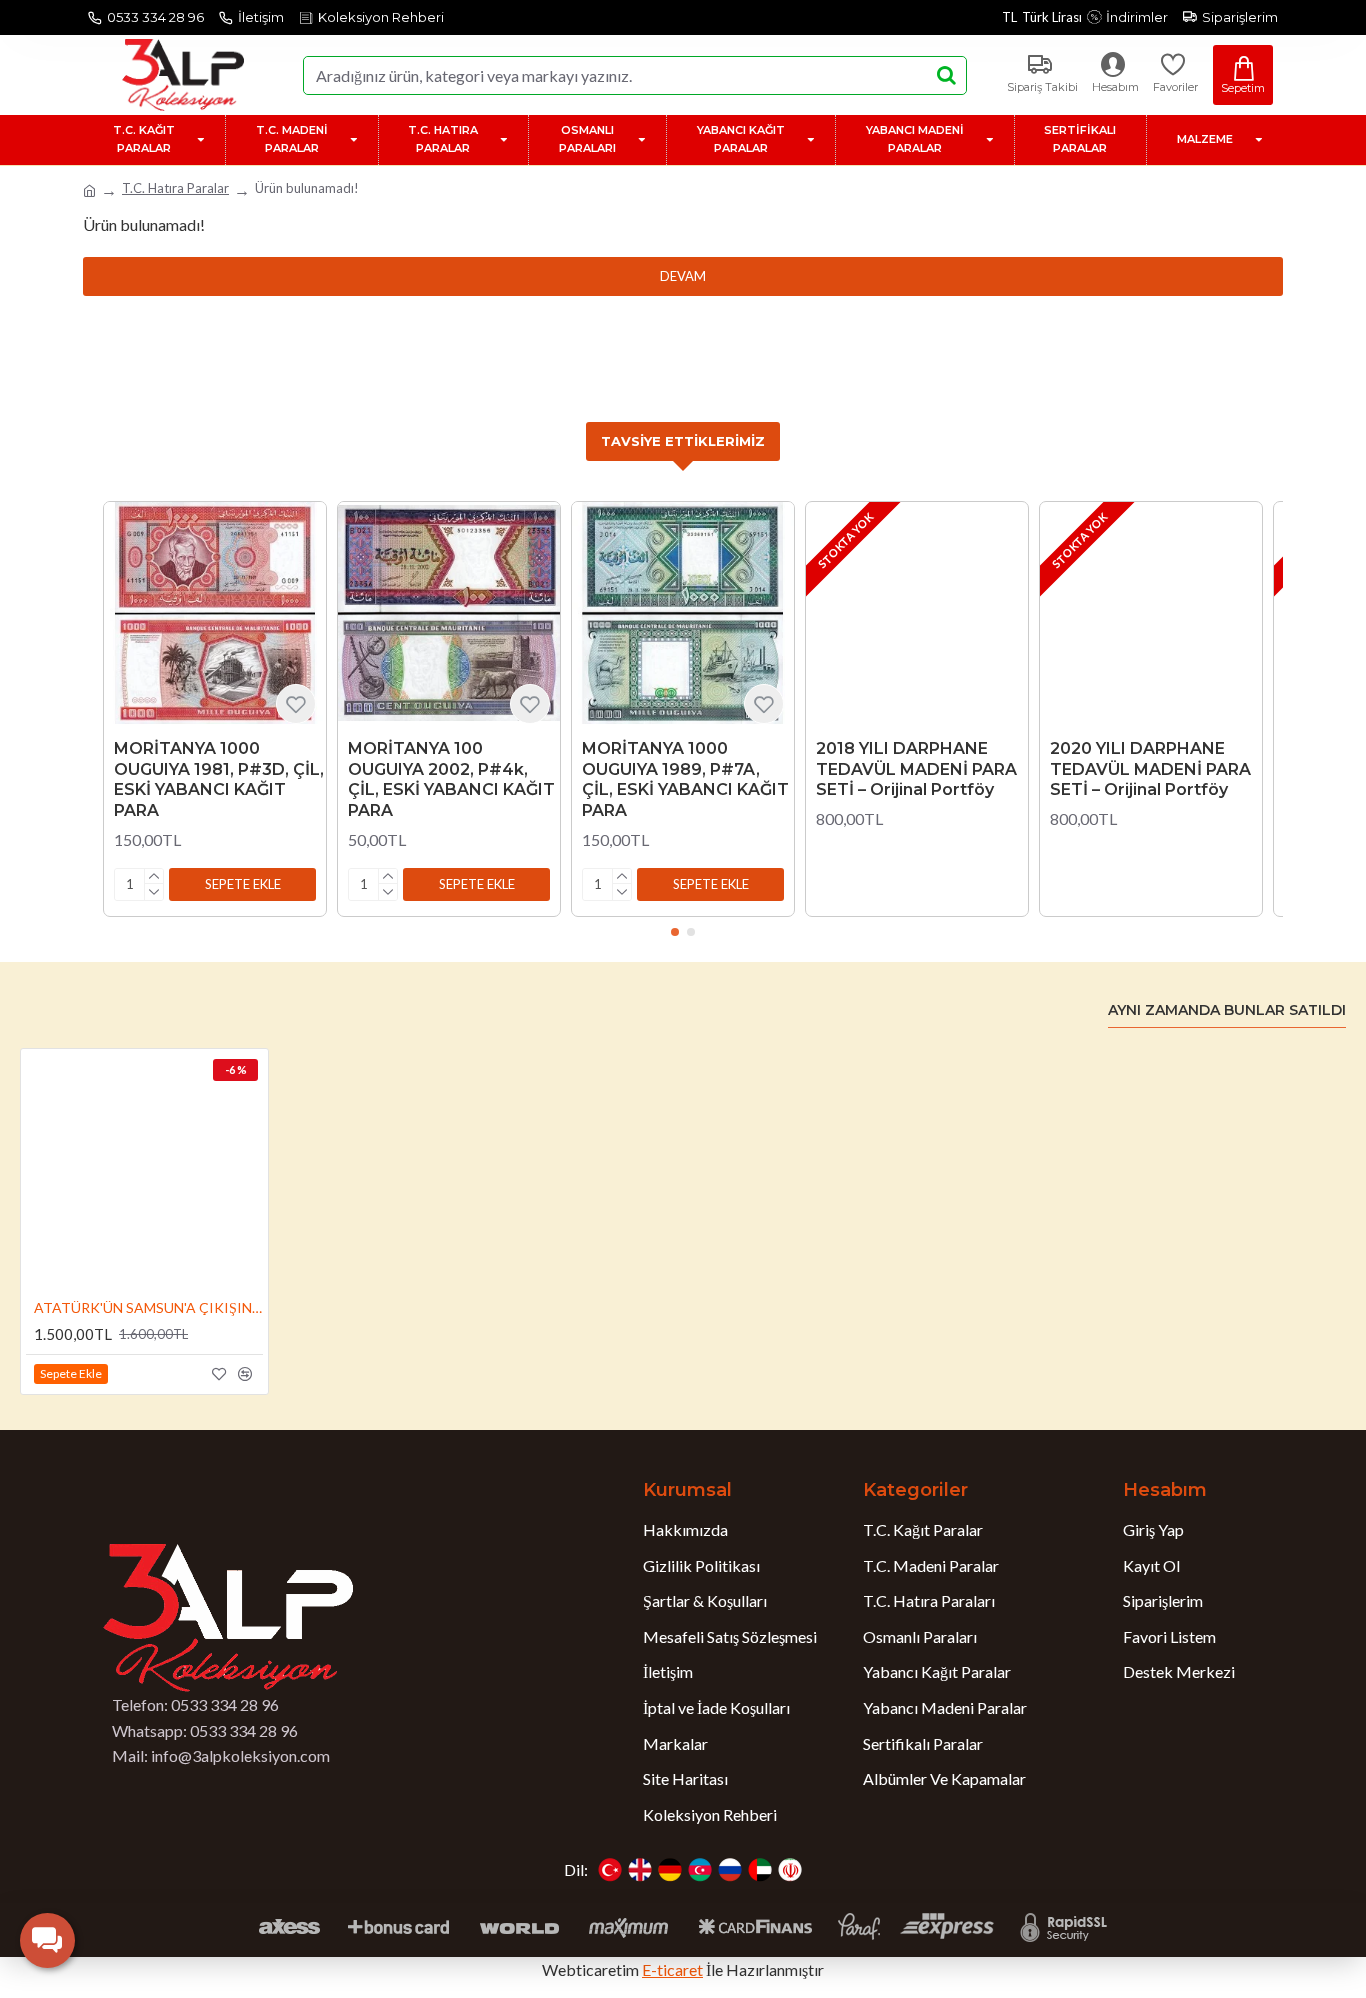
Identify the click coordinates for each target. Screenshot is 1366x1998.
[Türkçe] (610, 1870)
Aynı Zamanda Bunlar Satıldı (1227, 1010)
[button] (242, 884)
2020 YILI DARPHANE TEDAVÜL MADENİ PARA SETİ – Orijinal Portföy (1150, 769)
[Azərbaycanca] (700, 1870)
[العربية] (760, 1870)
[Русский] (730, 1870)
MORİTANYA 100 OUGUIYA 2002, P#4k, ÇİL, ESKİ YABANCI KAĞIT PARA (451, 779)
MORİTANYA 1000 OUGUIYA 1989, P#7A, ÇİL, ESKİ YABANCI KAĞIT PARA (685, 779)
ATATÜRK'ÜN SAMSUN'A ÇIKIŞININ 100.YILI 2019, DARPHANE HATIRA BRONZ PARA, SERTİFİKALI (148, 1307)
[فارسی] (790, 1870)
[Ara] (946, 75)
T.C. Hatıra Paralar (175, 188)
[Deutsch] (670, 1870)
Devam (683, 276)
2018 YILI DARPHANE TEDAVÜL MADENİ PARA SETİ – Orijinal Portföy (916, 769)
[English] (640, 1870)
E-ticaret (672, 1969)
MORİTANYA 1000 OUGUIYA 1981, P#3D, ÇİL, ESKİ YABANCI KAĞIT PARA (219, 779)
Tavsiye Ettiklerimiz (683, 441)
